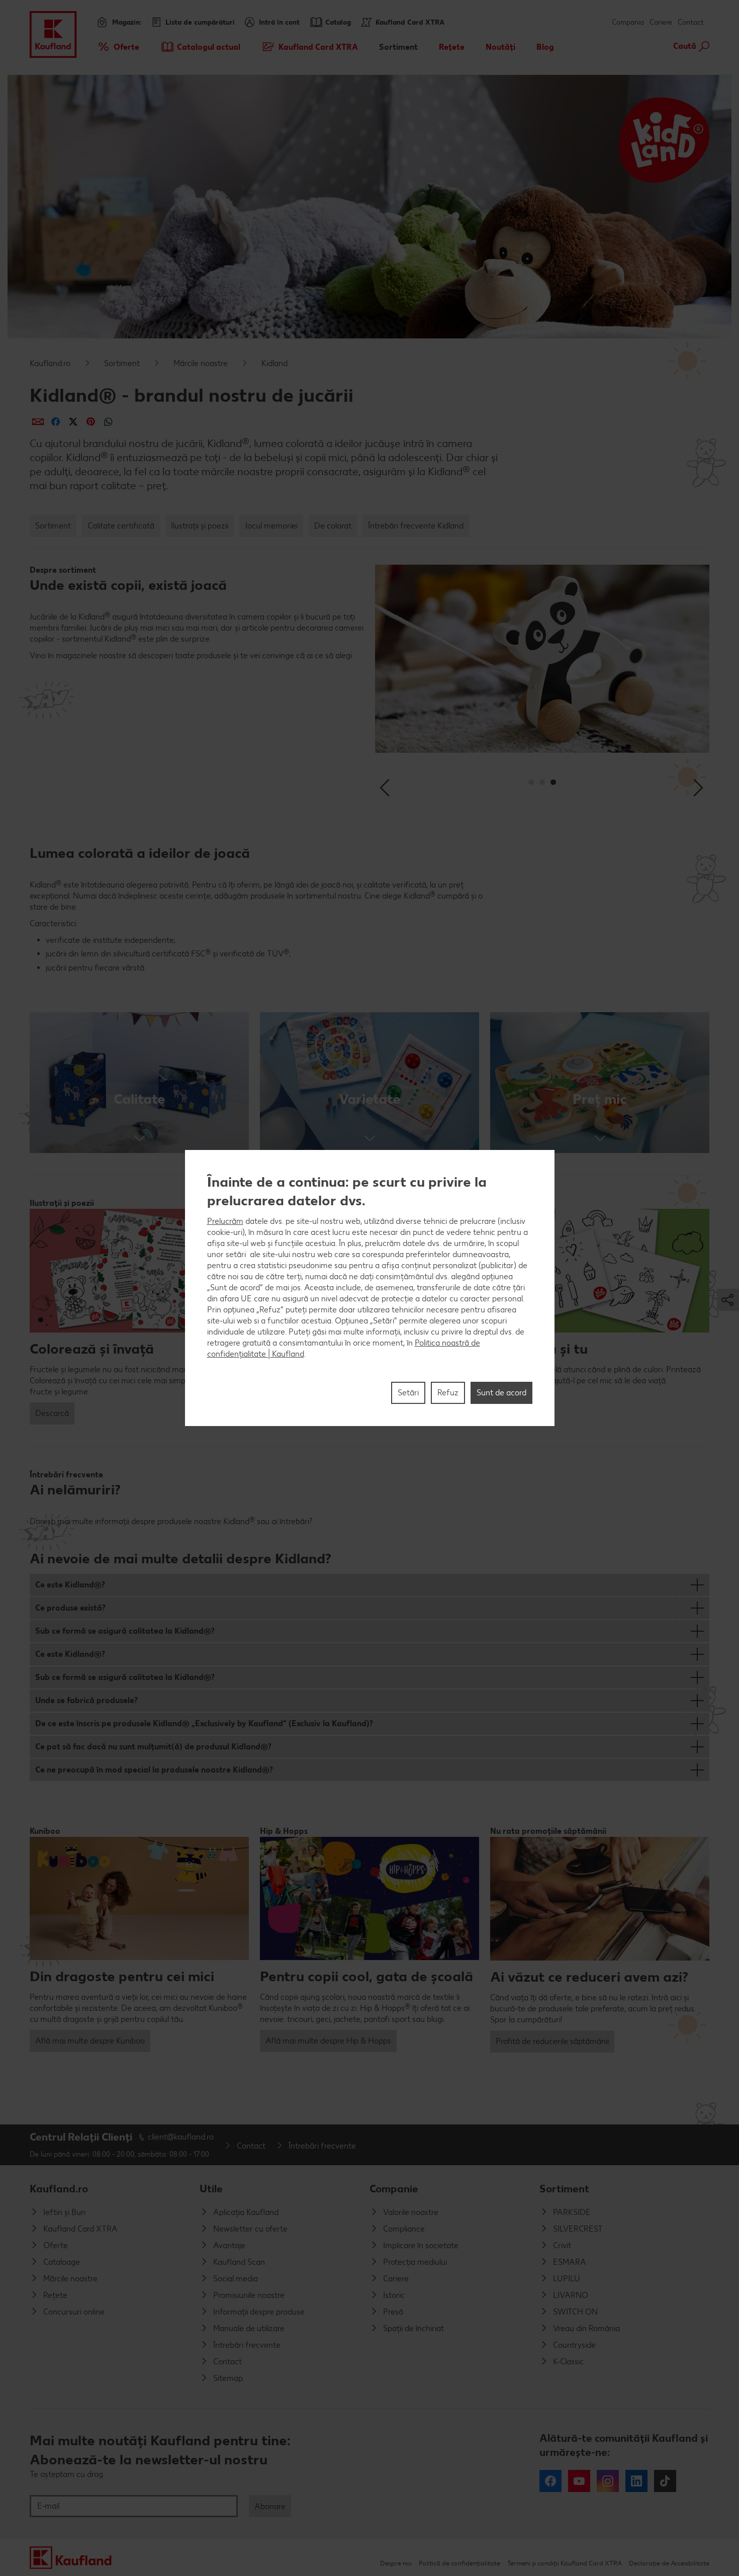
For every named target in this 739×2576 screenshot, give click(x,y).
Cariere (661, 22)
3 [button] (553, 782)
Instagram (608, 2481)
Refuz (448, 1393)
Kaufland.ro (50, 363)
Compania (628, 22)
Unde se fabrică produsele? (86, 1700)
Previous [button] (386, 788)
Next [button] (698, 788)
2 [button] (542, 782)
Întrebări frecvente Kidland (416, 526)
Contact (691, 22)
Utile (211, 2189)
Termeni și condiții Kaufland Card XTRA (565, 2563)
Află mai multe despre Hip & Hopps (328, 2041)
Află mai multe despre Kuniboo (90, 2041)
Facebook (550, 2481)
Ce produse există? (70, 1608)
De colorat (333, 526)
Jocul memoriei (271, 526)
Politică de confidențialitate (459, 2563)
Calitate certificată (121, 526)
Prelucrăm (225, 1221)
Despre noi (396, 2563)
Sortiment (122, 363)
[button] (139, 1083)
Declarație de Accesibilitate (669, 2563)
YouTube (579, 2481)
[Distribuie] (38, 422)
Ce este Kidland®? (70, 1585)
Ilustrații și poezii (200, 526)
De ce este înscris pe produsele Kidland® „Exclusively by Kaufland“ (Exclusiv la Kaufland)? (204, 1723)
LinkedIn (636, 2481)
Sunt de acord (501, 1393)
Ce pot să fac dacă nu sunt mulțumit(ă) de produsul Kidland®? (153, 1747)
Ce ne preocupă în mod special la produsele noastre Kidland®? (154, 1770)
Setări (408, 1393)
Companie (394, 2189)
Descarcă (52, 1413)
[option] (542, 668)
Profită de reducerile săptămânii (552, 2041)
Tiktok (665, 2481)
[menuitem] (118, 47)
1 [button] (531, 782)
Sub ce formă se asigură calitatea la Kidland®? (125, 1631)
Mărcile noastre (201, 363)
